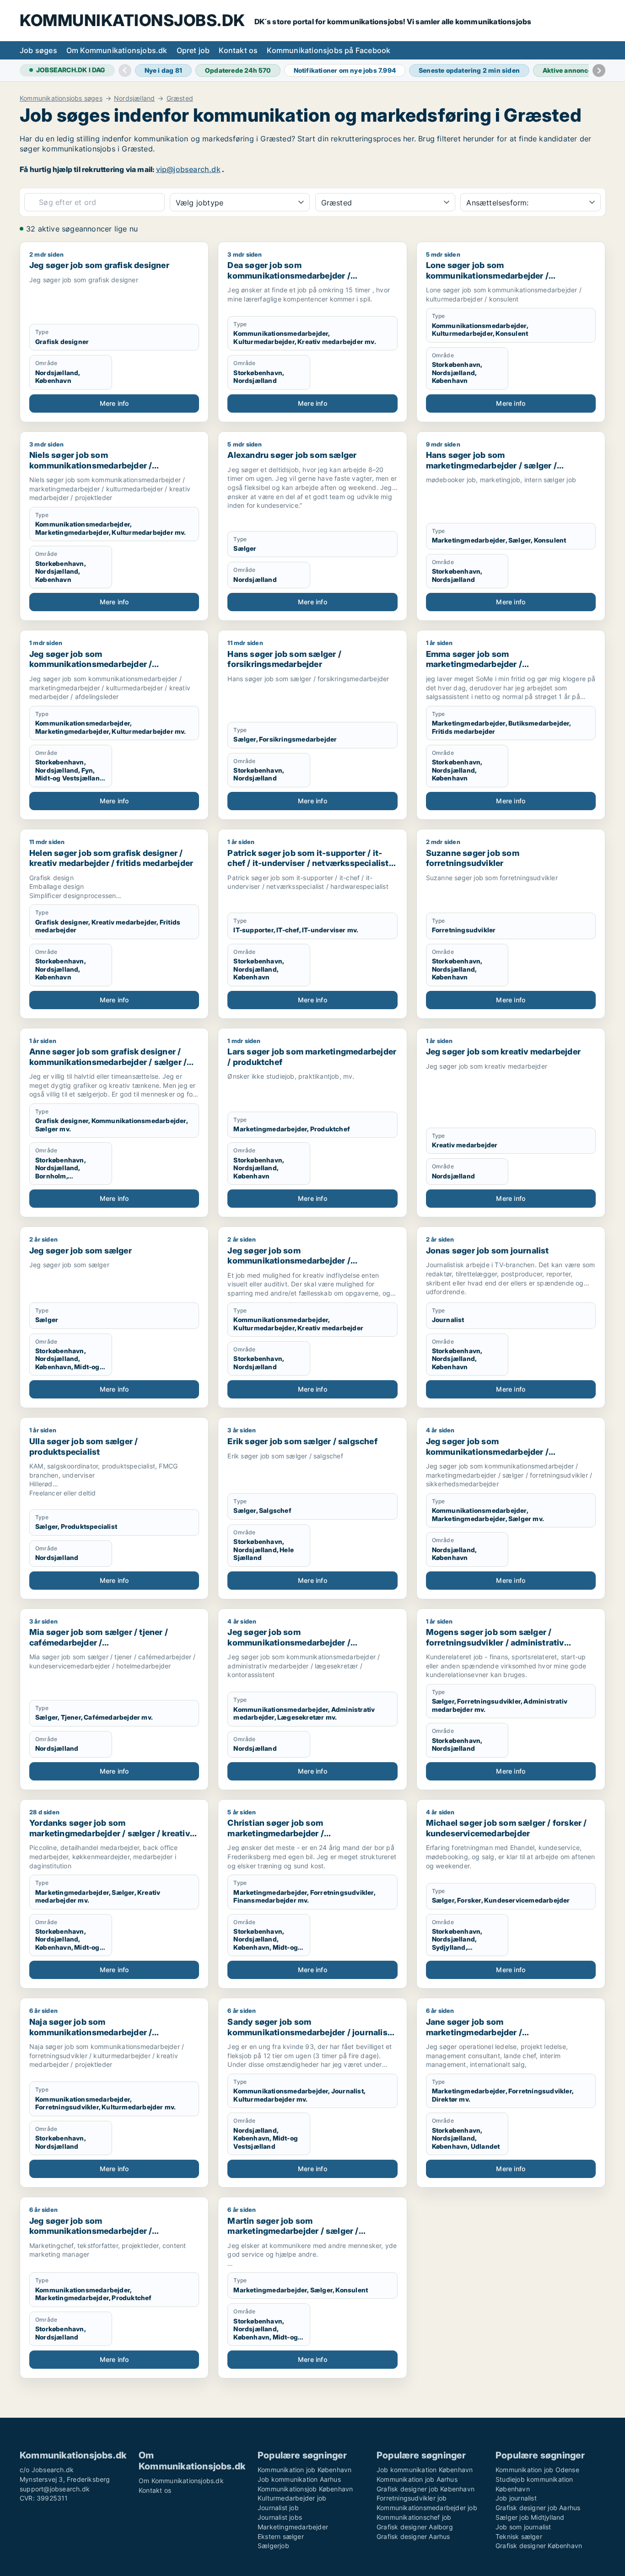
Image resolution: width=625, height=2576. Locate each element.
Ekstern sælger (281, 2536)
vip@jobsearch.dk (188, 169)
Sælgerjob (273, 2546)
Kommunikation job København (304, 2470)
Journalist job (278, 2508)
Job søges (38, 50)
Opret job (193, 50)
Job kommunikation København (425, 2470)
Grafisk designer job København (426, 2489)
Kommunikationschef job (414, 2517)
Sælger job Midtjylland (530, 2517)
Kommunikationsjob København (305, 2489)
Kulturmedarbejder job (292, 2498)
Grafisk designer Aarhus (413, 2536)
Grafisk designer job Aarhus (538, 2508)
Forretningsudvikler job (412, 2498)
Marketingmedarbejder (293, 2527)
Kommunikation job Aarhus (417, 2479)
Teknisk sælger (519, 2536)
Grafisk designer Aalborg (415, 2527)
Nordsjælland (134, 98)
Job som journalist (523, 2527)
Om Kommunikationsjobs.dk (117, 50)
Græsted (180, 98)
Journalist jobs (280, 2517)
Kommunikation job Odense (537, 2470)
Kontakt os (238, 50)
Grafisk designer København (539, 2546)
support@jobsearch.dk (55, 2489)
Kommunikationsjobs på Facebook (329, 50)
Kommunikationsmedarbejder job (427, 2508)
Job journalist (516, 2498)
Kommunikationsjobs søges (61, 98)
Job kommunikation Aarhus (299, 2479)
